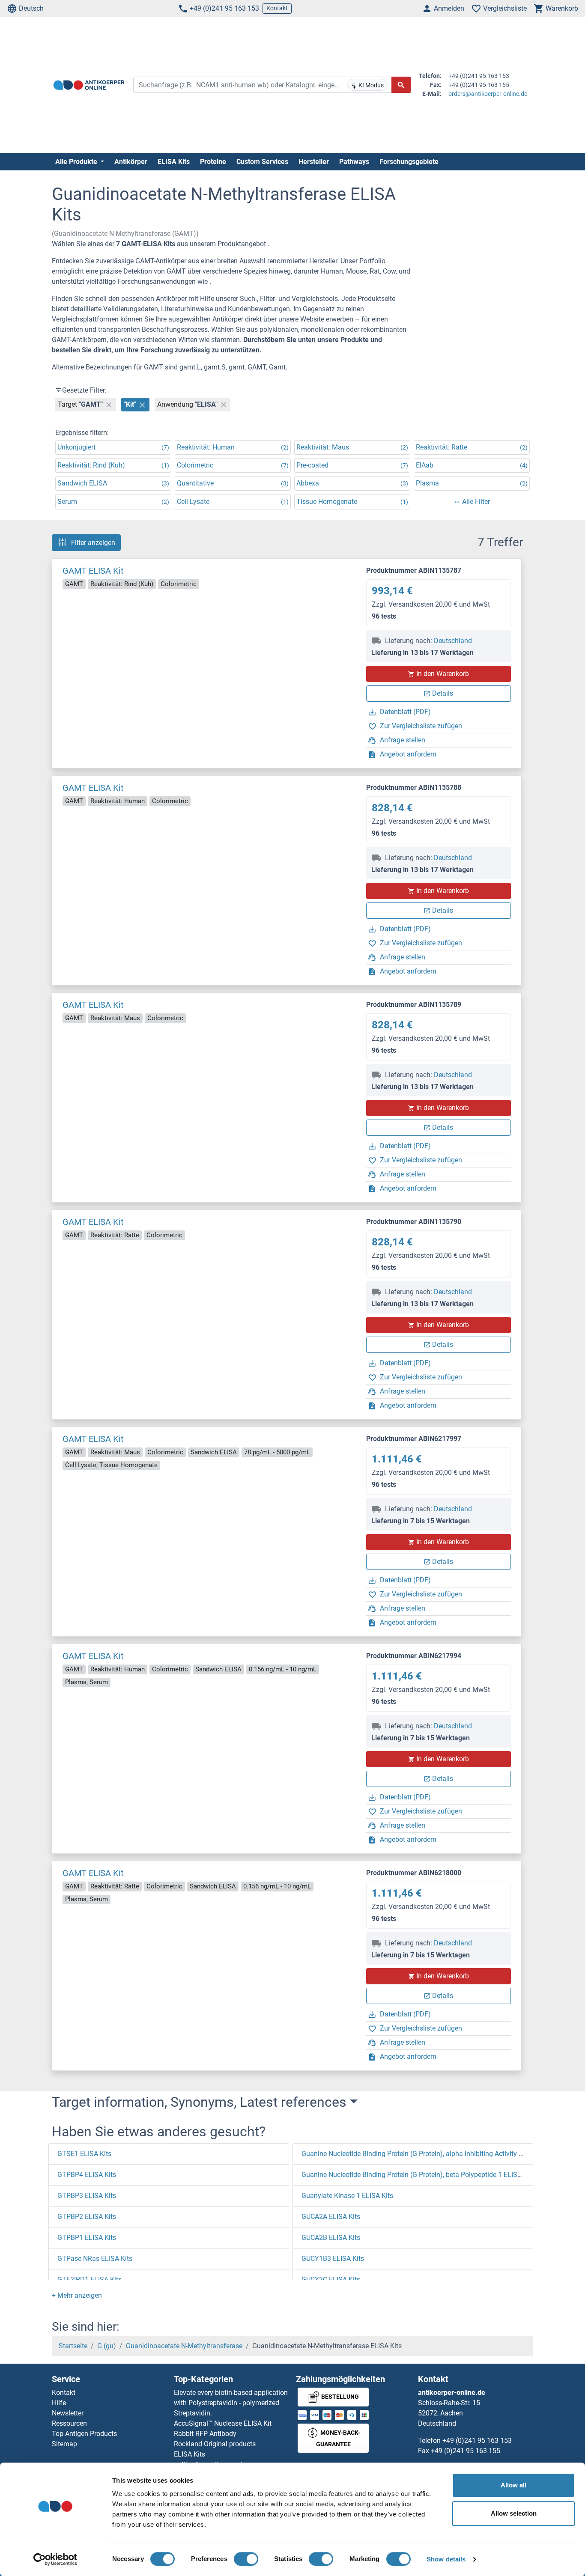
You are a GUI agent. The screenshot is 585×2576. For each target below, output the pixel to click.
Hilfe (59, 2403)
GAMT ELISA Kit (93, 571)
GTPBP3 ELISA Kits (87, 2196)
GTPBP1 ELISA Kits (87, 2238)
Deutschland (453, 641)
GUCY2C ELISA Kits (331, 2280)
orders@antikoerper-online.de (488, 94)
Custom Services (262, 162)
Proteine (213, 162)
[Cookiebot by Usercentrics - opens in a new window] (55, 2559)
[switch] (246, 2559)
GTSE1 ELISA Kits (84, 2154)
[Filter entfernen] (109, 405)
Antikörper (131, 162)
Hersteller (314, 162)
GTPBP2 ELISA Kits (87, 2217)
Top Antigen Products (84, 2434)
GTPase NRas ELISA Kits (95, 2259)
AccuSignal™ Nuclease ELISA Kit (223, 2423)
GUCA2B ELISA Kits (331, 2238)
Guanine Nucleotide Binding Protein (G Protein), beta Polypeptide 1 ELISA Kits (418, 2175)
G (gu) (107, 2346)
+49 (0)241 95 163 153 (224, 8)
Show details (446, 2559)
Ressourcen (69, 2423)
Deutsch (31, 8)
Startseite (73, 2346)
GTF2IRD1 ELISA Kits (90, 2280)
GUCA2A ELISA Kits (331, 2217)
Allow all (513, 2485)
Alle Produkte (77, 162)
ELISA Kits (174, 162)
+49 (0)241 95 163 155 (466, 2451)
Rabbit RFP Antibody (205, 2434)
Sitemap (64, 2444)
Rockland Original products (215, 2444)
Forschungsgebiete (409, 162)
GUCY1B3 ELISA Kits (333, 2259)
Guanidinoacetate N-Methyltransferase (184, 2346)
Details (443, 693)
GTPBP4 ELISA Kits (87, 2175)
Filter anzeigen (93, 543)
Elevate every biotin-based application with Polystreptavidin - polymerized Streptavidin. (231, 2403)
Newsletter (68, 2413)
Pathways (354, 162)
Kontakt (277, 8)
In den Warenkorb (443, 674)
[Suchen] (401, 85)
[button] (77, 2295)
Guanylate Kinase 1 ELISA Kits (347, 2196)
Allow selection (514, 2513)
